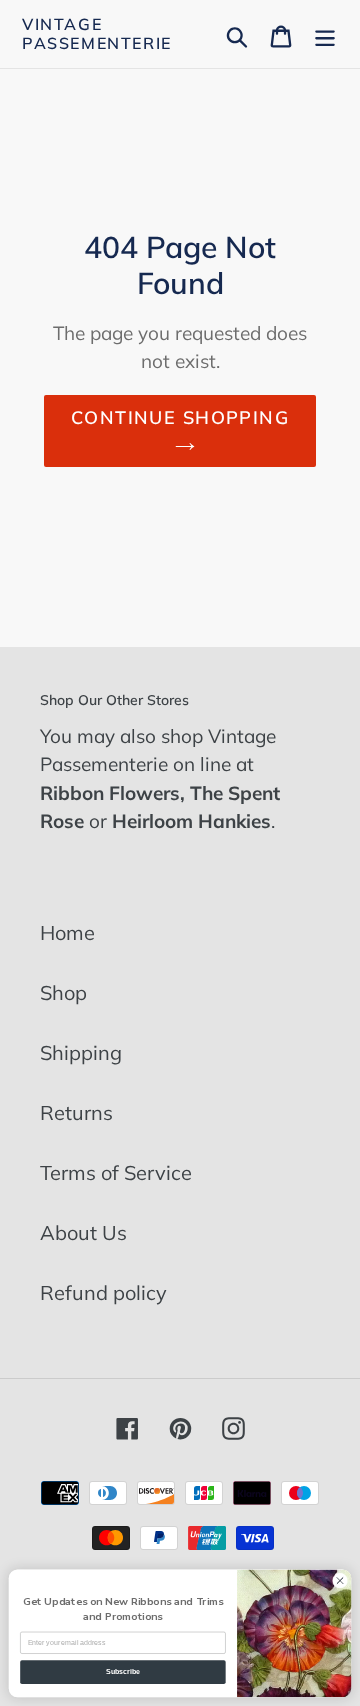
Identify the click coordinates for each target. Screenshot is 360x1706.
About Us (83, 1232)
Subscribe (123, 1671)
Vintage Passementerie (97, 34)
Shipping (81, 1052)
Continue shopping (180, 417)
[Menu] (325, 34)
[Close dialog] (339, 1580)
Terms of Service (116, 1172)
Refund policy (103, 1292)
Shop (63, 992)
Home (67, 932)
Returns (76, 1112)
